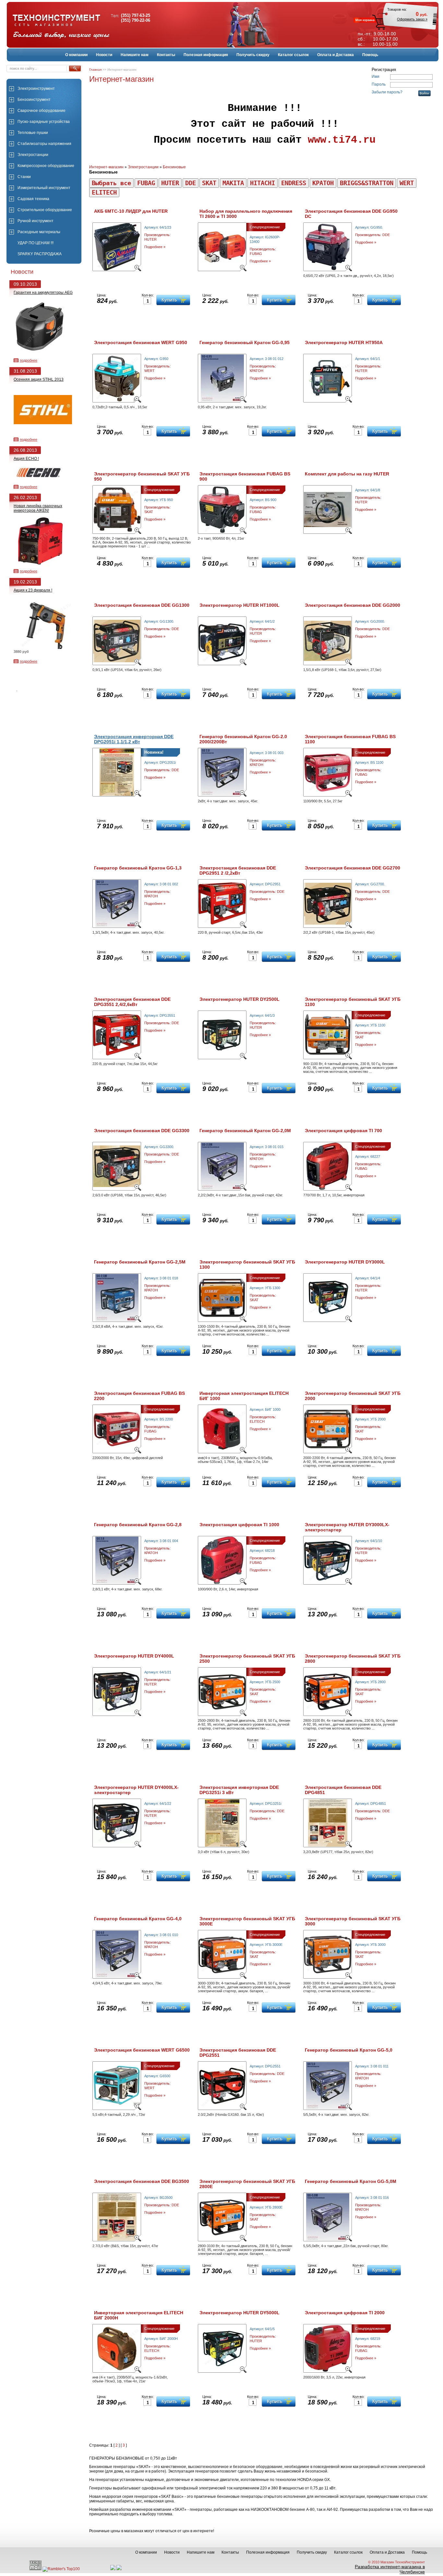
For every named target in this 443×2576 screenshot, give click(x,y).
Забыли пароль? (387, 92)
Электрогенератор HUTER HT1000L (239, 605)
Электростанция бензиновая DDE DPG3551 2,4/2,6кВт (132, 1002)
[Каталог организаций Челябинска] (119, 2569)
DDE (191, 183)
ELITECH (104, 192)
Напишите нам (135, 55)
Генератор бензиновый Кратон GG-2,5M (140, 1262)
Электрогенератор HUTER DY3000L (345, 1262)
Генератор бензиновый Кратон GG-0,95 (245, 342)
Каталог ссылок (293, 55)
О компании (76, 55)
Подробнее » (155, 247)
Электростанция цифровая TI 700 (343, 1131)
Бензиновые (174, 167)
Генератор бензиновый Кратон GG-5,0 (349, 2050)
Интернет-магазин (106, 167)
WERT (407, 183)
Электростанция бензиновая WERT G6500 (142, 2050)
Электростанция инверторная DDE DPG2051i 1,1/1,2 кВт (134, 739)
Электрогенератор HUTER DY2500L (239, 999)
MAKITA (233, 183)
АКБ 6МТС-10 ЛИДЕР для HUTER (131, 211)
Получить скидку (253, 55)
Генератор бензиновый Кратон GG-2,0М (245, 1131)
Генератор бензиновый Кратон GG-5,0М (351, 2181)
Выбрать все (111, 183)
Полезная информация (206, 55)
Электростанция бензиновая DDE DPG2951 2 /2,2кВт (238, 870)
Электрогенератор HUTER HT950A (344, 342)
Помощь (370, 55)
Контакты (166, 55)
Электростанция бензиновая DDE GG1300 (142, 605)
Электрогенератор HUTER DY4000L (134, 1656)
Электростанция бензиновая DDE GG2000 (353, 605)
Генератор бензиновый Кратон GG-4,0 (138, 1919)
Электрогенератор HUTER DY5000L (239, 2313)
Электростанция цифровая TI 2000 (345, 2313)
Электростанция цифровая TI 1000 (239, 1525)
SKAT (209, 183)
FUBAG (146, 183)
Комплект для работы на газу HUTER (347, 474)
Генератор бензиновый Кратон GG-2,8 (138, 1525)
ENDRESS (294, 183)
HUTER (170, 183)
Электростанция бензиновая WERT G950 (141, 342)
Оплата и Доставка (335, 55)
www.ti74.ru (342, 140)
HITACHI (263, 183)
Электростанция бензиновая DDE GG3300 (142, 1131)
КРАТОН (323, 183)
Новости (104, 55)
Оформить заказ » (412, 19)
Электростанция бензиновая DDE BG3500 (142, 2181)
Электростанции (143, 167)
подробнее (29, 360)
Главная (95, 70)
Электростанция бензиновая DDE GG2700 (353, 868)
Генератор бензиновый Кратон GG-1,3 (138, 868)
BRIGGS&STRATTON (367, 183)
